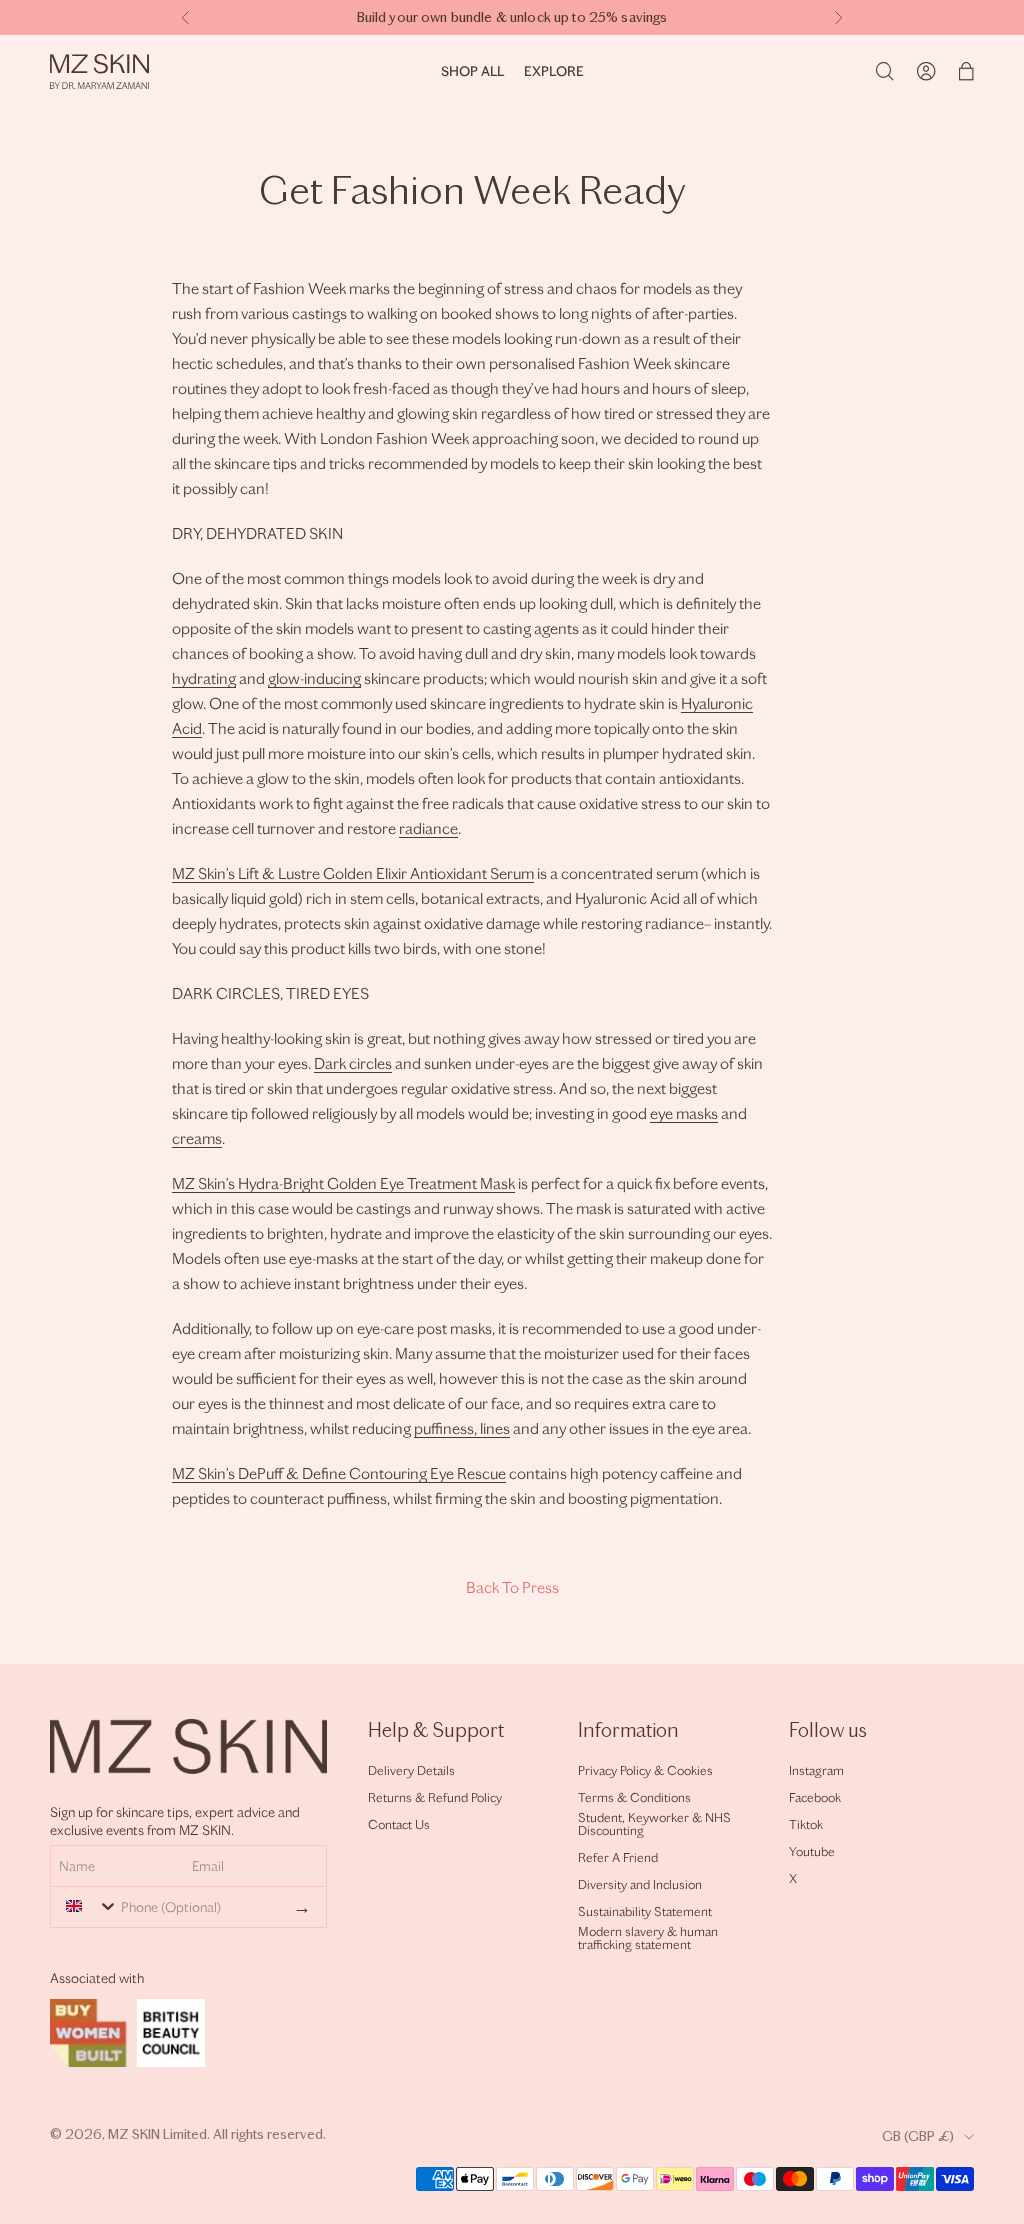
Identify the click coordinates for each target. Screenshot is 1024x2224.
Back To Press (512, 1587)
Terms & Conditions (634, 1797)
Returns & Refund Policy (435, 1797)
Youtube (812, 1851)
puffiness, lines (462, 1428)
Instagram (816, 1770)
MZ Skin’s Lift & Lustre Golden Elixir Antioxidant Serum (353, 873)
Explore (554, 71)
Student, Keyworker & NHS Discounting (654, 1824)
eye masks (684, 1113)
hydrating (204, 678)
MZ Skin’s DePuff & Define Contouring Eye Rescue (339, 1473)
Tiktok (806, 1824)
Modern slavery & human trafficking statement (648, 1938)
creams (197, 1138)
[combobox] (87, 1906)
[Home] (99, 71)
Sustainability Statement (645, 1911)
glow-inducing (314, 678)
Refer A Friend (618, 1857)
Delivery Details (411, 1770)
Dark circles (353, 1063)
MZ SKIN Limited (157, 2134)
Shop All (472, 71)
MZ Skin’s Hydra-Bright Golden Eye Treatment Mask (343, 1183)
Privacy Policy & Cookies (645, 1770)
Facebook (815, 1797)
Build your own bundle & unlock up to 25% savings (512, 17)
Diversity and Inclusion (640, 1884)
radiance (428, 828)
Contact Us (399, 1824)
